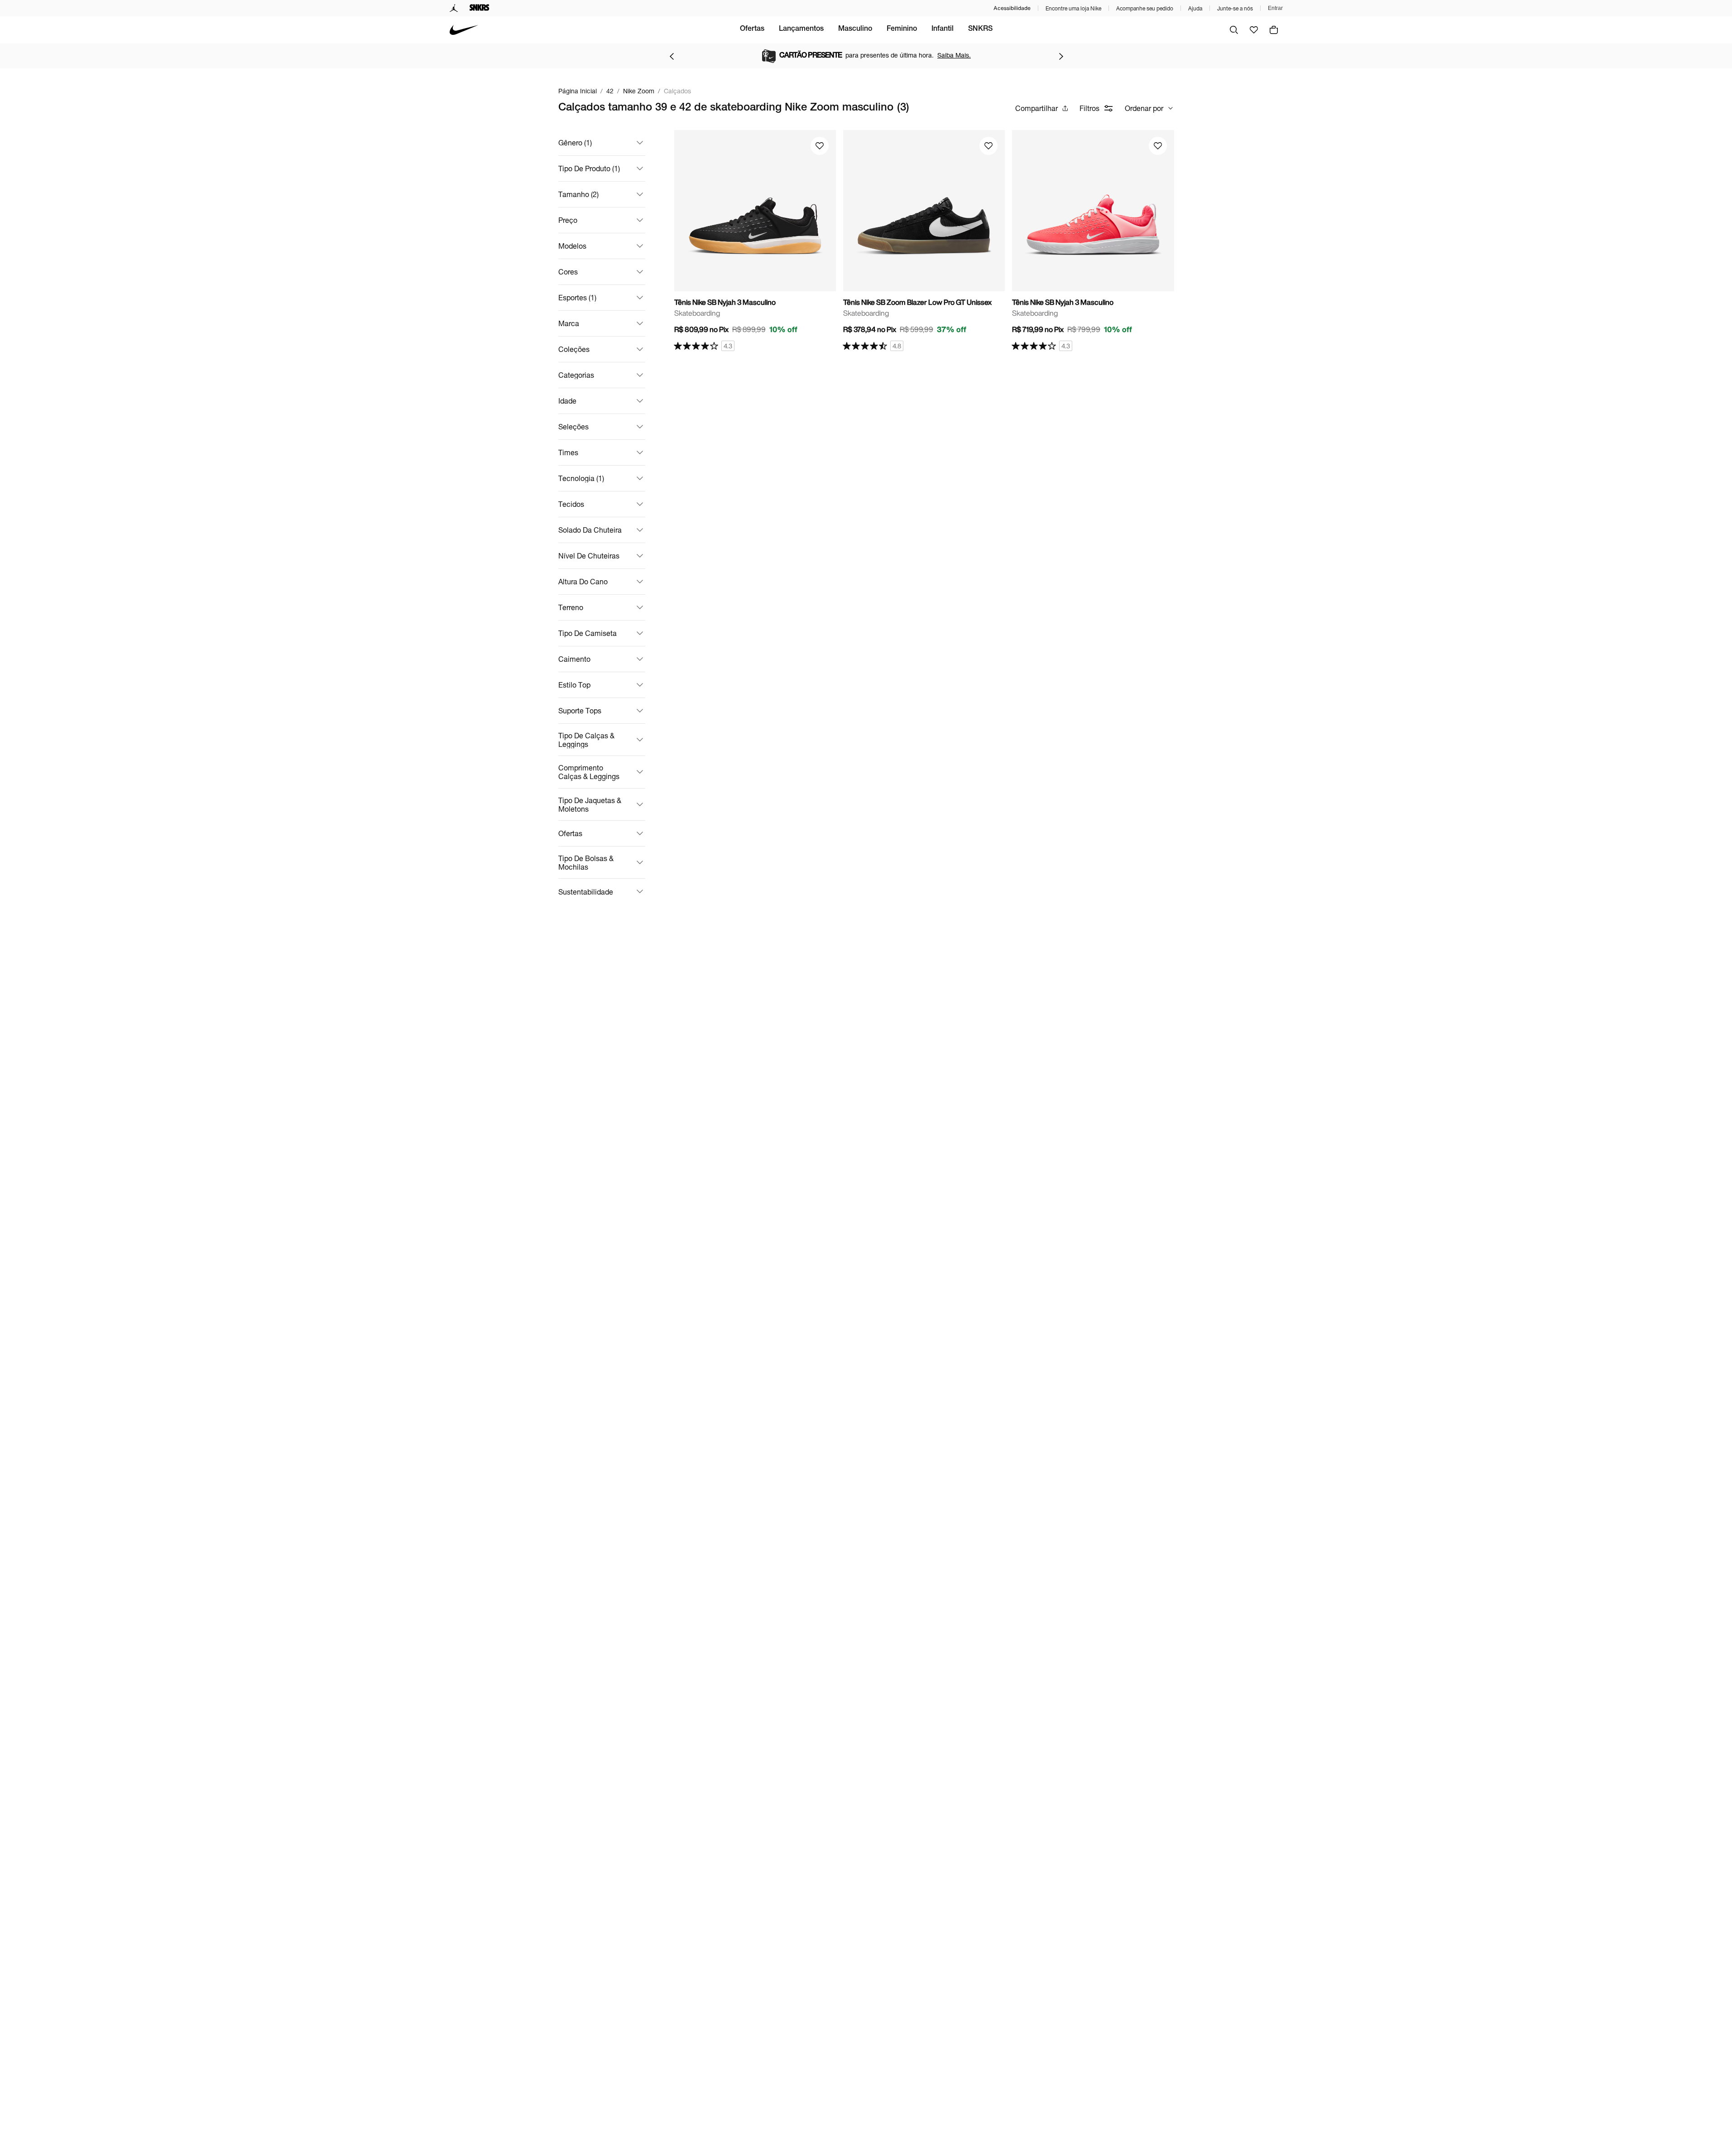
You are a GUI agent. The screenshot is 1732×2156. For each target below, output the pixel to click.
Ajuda (1195, 8)
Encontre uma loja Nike (1073, 8)
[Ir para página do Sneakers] (480, 8)
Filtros (1089, 108)
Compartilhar (1036, 108)
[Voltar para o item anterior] (672, 56)
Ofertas (752, 29)
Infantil (943, 29)
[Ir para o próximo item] (1061, 56)
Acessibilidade (1012, 8)
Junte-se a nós (1235, 8)
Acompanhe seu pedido (1145, 8)
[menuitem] (752, 30)
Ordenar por (1144, 108)
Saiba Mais (946, 55)
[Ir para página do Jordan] (454, 8)
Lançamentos (801, 29)
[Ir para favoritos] (1254, 30)
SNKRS (980, 29)
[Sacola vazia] (1274, 30)
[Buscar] (1234, 30)
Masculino (855, 29)
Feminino (902, 29)
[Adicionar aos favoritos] (820, 146)
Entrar (1275, 8)
